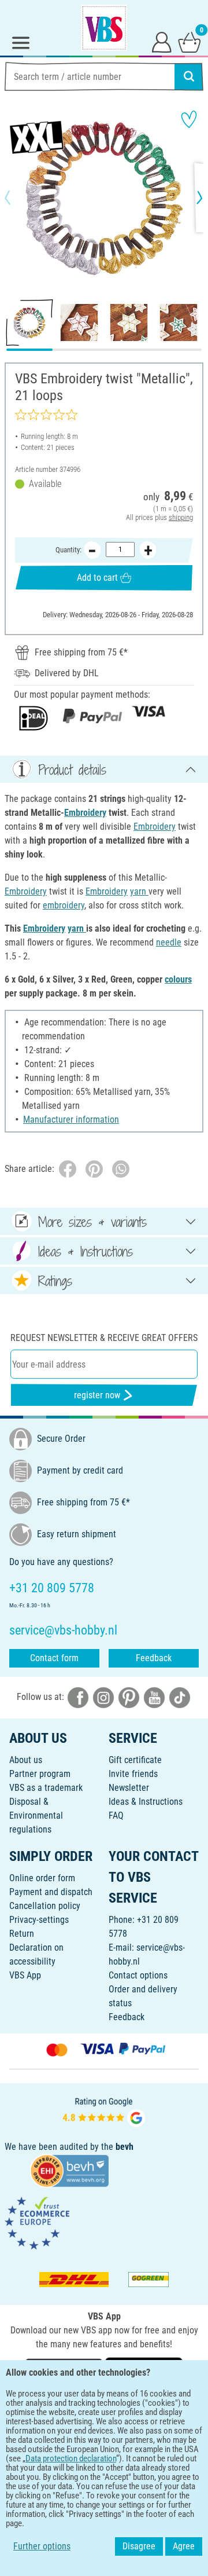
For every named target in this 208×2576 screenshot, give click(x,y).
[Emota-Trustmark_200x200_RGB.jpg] (37, 2223)
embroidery (64, 905)
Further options (42, 2546)
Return (22, 1934)
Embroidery (85, 813)
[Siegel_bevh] (69, 2170)
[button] (17, 197)
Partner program (40, 1774)
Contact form (54, 1658)
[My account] (162, 42)
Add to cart (97, 578)
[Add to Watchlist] (189, 119)
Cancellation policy (45, 1906)
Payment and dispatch (51, 1892)
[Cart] (190, 42)
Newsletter (129, 1788)
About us (26, 1760)
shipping (181, 517)
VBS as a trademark (46, 1788)
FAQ (116, 1815)
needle (169, 942)
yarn (139, 891)
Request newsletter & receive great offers (104, 1338)
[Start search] (189, 76)
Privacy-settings (39, 1920)
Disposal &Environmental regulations (36, 1815)
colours (178, 979)
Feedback (154, 1658)
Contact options (138, 1975)
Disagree (139, 2546)
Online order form (42, 1878)
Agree (184, 2546)
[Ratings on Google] (104, 2111)
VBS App (25, 1975)
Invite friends (133, 1774)
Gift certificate (135, 1760)
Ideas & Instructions (146, 1802)
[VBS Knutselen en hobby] (104, 28)
